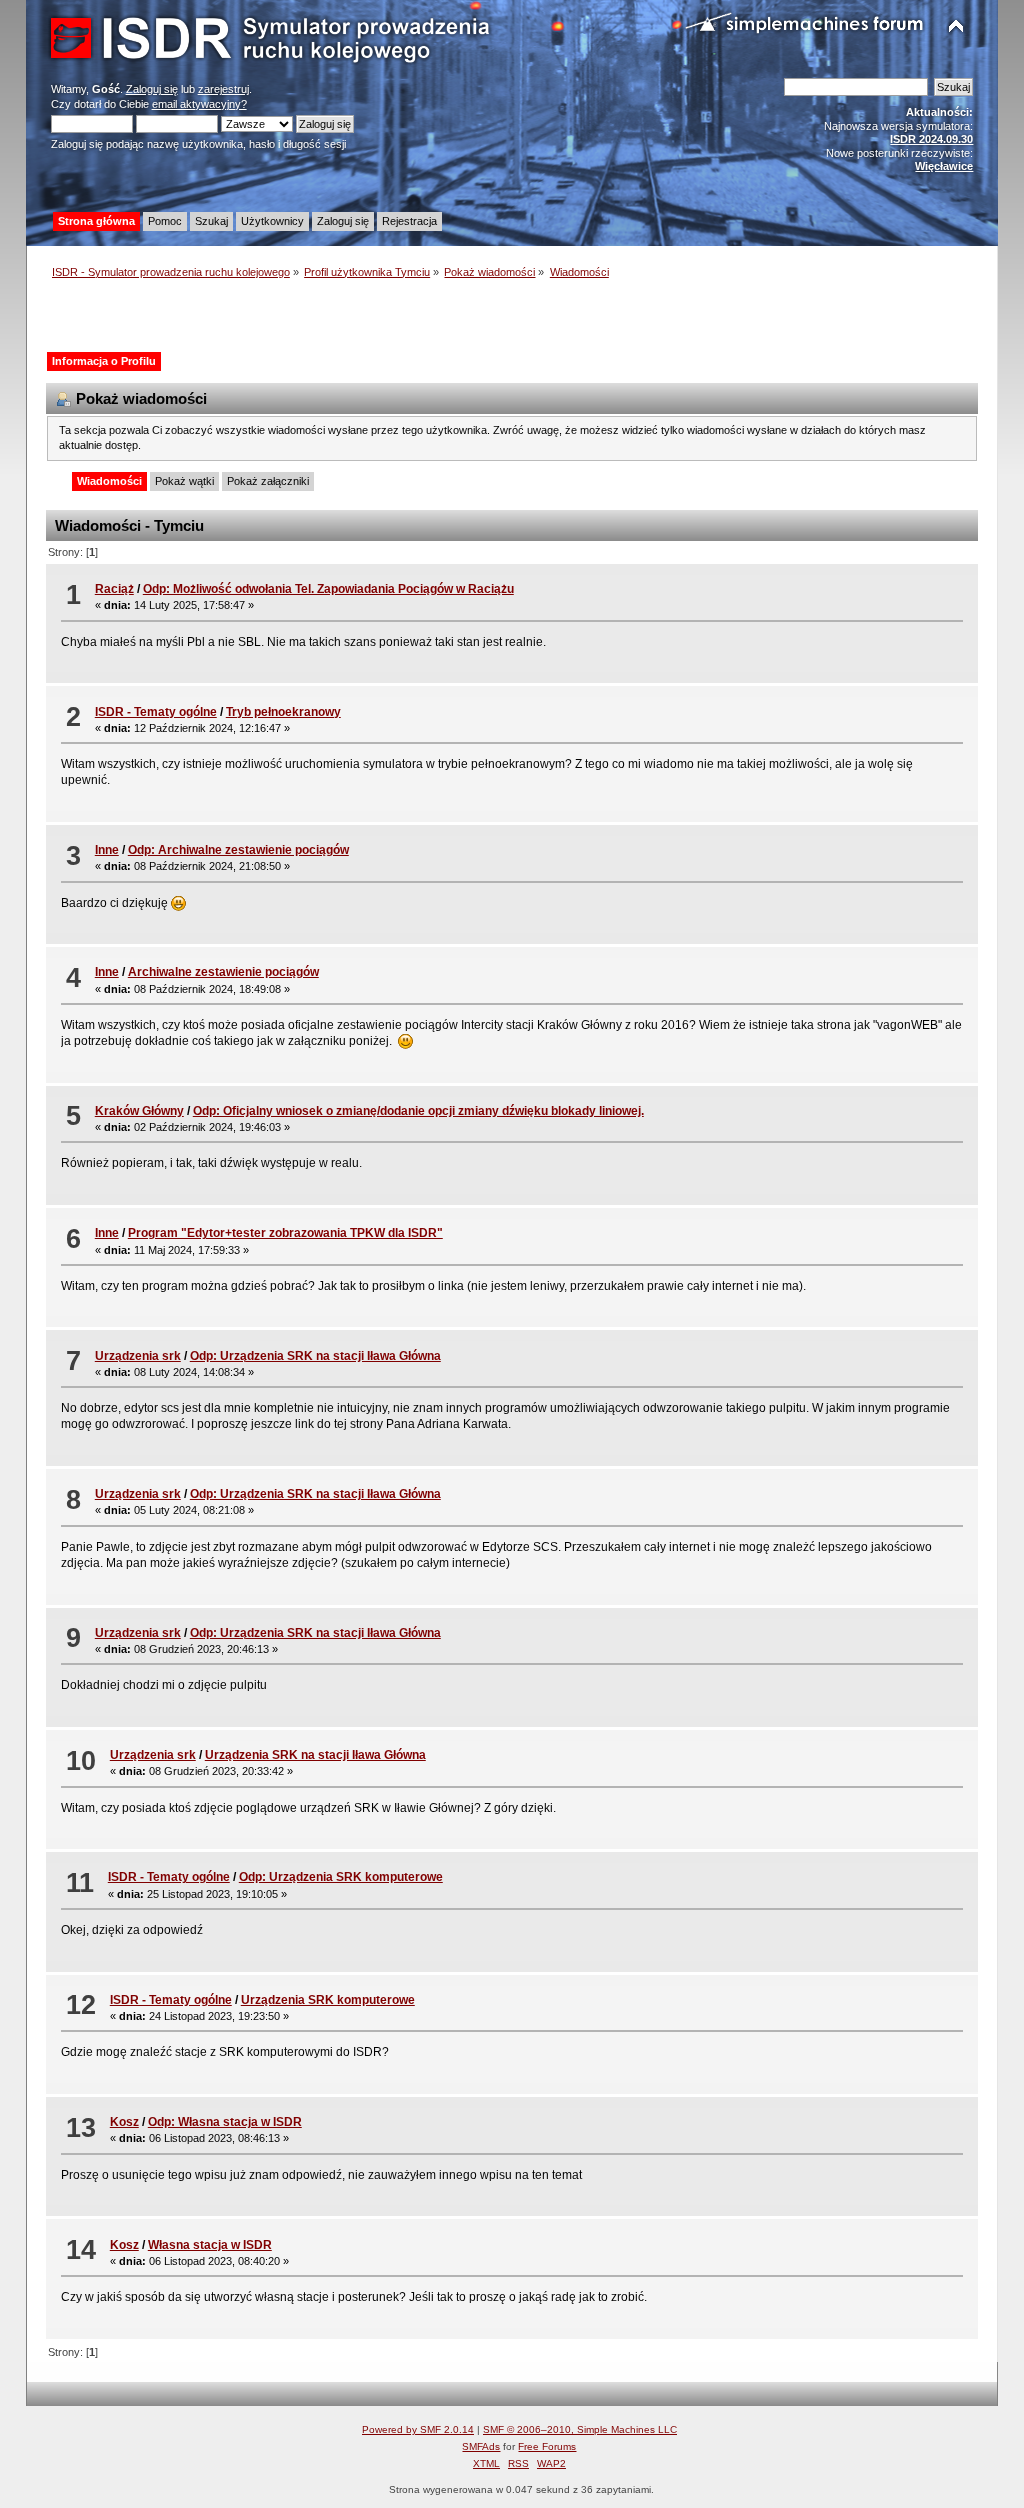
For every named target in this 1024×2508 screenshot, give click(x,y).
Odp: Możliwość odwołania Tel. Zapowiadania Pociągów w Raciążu (328, 589)
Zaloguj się (152, 89)
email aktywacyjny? (199, 104)
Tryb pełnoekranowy (283, 712)
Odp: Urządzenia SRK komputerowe (341, 1877)
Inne (107, 850)
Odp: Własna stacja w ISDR (225, 2122)
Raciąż (114, 589)
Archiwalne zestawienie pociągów (223, 972)
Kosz (124, 2122)
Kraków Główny (139, 1111)
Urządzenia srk (138, 1356)
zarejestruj (223, 89)
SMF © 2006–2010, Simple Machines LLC (580, 2429)
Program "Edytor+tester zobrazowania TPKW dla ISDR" (285, 1233)
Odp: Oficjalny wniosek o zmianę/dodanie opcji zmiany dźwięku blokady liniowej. (418, 1111)
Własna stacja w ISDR (210, 2245)
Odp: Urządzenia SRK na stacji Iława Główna (315, 1356)
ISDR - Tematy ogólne (156, 712)
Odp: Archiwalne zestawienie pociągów (238, 850)
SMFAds (481, 2446)
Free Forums (547, 2446)
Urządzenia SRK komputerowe (328, 2000)
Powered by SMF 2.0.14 (418, 2429)
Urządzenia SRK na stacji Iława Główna (315, 1755)
